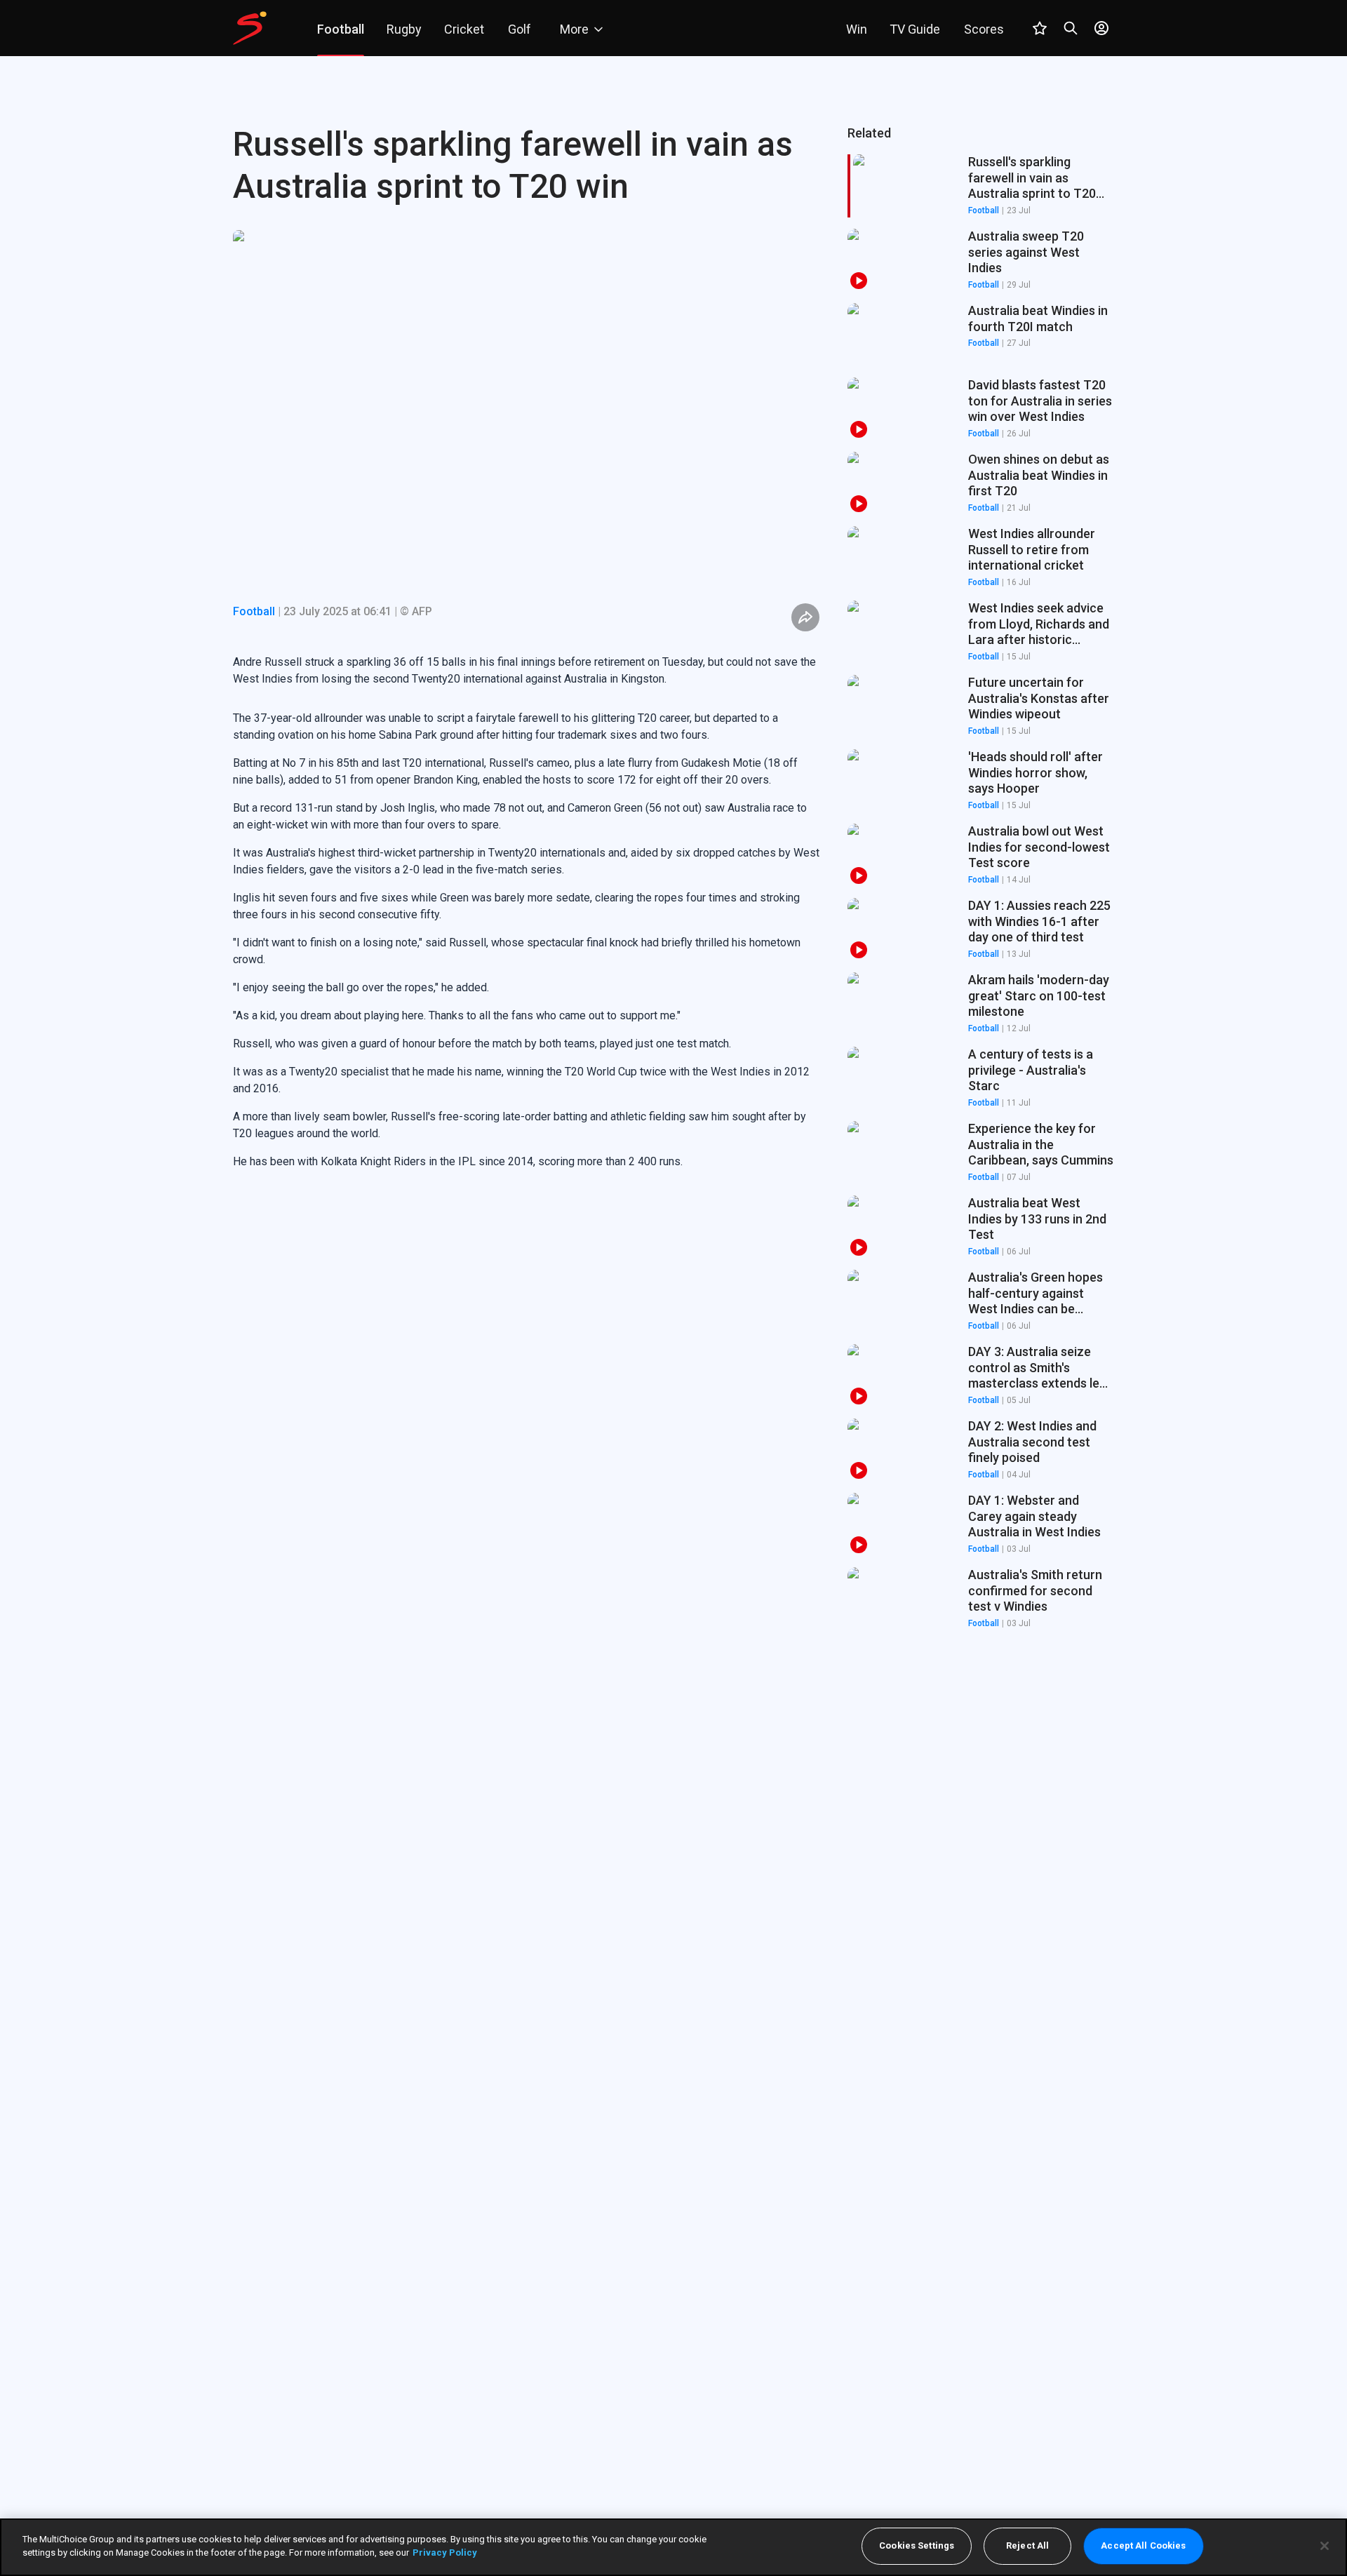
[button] (981, 260)
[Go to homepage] (250, 28)
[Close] (1325, 2546)
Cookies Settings (917, 2546)
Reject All (1027, 2546)
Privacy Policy (445, 2552)
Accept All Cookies (1143, 2546)
